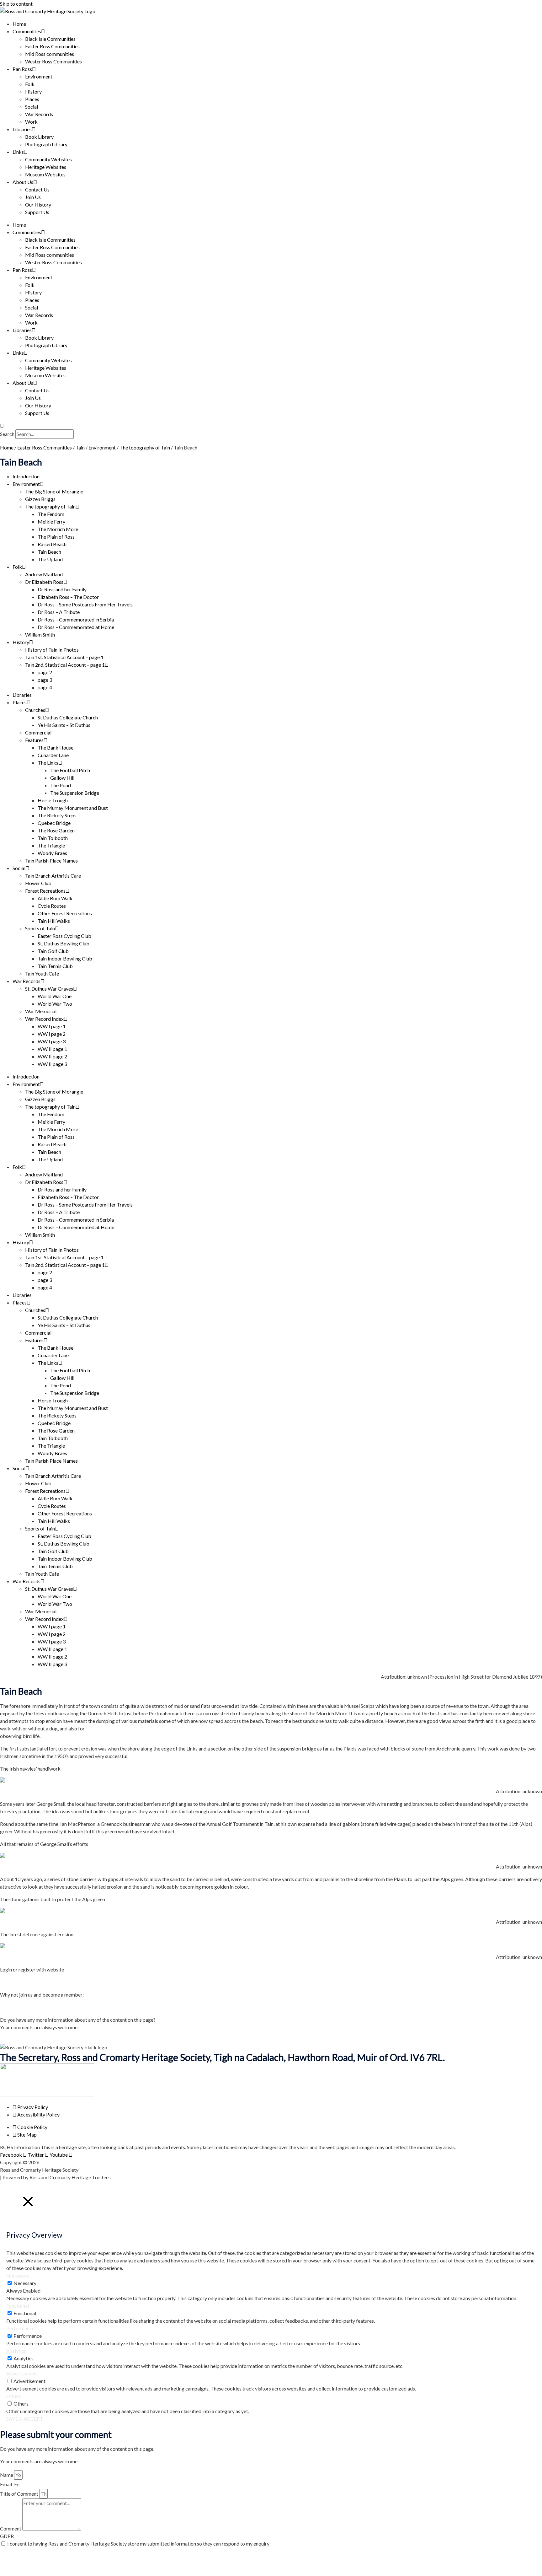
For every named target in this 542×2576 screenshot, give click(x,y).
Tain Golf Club (53, 951)
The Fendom (51, 514)
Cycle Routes (52, 906)
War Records (39, 114)
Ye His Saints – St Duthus (64, 725)
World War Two (55, 1004)
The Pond (61, 785)
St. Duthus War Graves (49, 989)
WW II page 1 (52, 1049)
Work (31, 122)
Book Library (39, 137)
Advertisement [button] (22, 2373)
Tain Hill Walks (54, 921)
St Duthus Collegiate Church (68, 717)
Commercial (38, 732)
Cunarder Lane (53, 755)
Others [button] (14, 2396)
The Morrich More (58, 529)
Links (18, 152)
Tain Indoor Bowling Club (65, 958)
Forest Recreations (45, 891)
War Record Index (44, 1019)
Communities (27, 31)
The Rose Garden (56, 830)
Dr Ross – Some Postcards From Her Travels (85, 604)
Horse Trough (53, 800)
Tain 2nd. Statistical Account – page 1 (65, 665)
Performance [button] (20, 2328)
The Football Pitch (70, 770)
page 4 (45, 687)
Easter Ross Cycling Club (64, 936)
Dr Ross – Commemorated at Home (76, 627)
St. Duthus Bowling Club (64, 943)
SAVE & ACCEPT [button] (25, 2419)
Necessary (25, 2283)
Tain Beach (49, 552)
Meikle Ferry (51, 522)
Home (19, 24)
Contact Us (37, 189)
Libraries (22, 129)
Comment (11, 2528)
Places (32, 99)
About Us (23, 182)
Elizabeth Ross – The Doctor (68, 597)
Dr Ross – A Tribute (59, 612)
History (33, 91)
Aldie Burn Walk (55, 898)
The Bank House (56, 748)
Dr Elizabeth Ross (44, 582)
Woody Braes (52, 853)
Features (34, 740)
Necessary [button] (18, 2275)
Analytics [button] (16, 2351)
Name (7, 2475)
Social (32, 107)
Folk (30, 84)
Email (6, 2484)
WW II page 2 (52, 1056)
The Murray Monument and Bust (73, 808)
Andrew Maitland (44, 574)
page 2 (45, 672)
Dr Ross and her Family (62, 589)
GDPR (7, 2536)
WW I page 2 (52, 1034)
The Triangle (51, 845)
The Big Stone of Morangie (54, 491)
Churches (35, 710)
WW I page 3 (52, 1041)
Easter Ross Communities (52, 46)
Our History (38, 204)
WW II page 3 (52, 1064)
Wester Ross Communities (53, 61)
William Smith (40, 635)
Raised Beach (52, 544)
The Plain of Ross (56, 537)
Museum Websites (45, 174)
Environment (39, 76)
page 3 (45, 680)
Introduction (26, 476)
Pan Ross (22, 69)
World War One (55, 996)
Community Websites (48, 159)
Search (7, 434)
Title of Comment (20, 2494)
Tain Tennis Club (55, 966)
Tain (80, 447)
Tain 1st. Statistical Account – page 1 (64, 657)
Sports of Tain (40, 928)
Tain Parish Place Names (51, 860)
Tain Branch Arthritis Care (53, 876)
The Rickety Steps (57, 815)
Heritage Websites (46, 167)
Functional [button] (18, 2306)
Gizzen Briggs (40, 499)
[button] (271, 426)
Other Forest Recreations (65, 913)
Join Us (33, 197)
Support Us (37, 212)
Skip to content (16, 4)
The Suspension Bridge (75, 793)
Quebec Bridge (54, 823)
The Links (48, 763)
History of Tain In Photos (52, 650)
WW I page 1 (52, 1026)
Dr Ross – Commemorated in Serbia (76, 619)
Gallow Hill (62, 778)
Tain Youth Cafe (42, 973)
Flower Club (38, 883)
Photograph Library (46, 144)
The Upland (50, 559)
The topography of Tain (145, 447)
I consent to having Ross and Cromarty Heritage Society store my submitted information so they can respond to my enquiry (138, 2544)
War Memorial (41, 1011)
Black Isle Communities (50, 39)
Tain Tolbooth (53, 838)
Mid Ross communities (50, 54)
